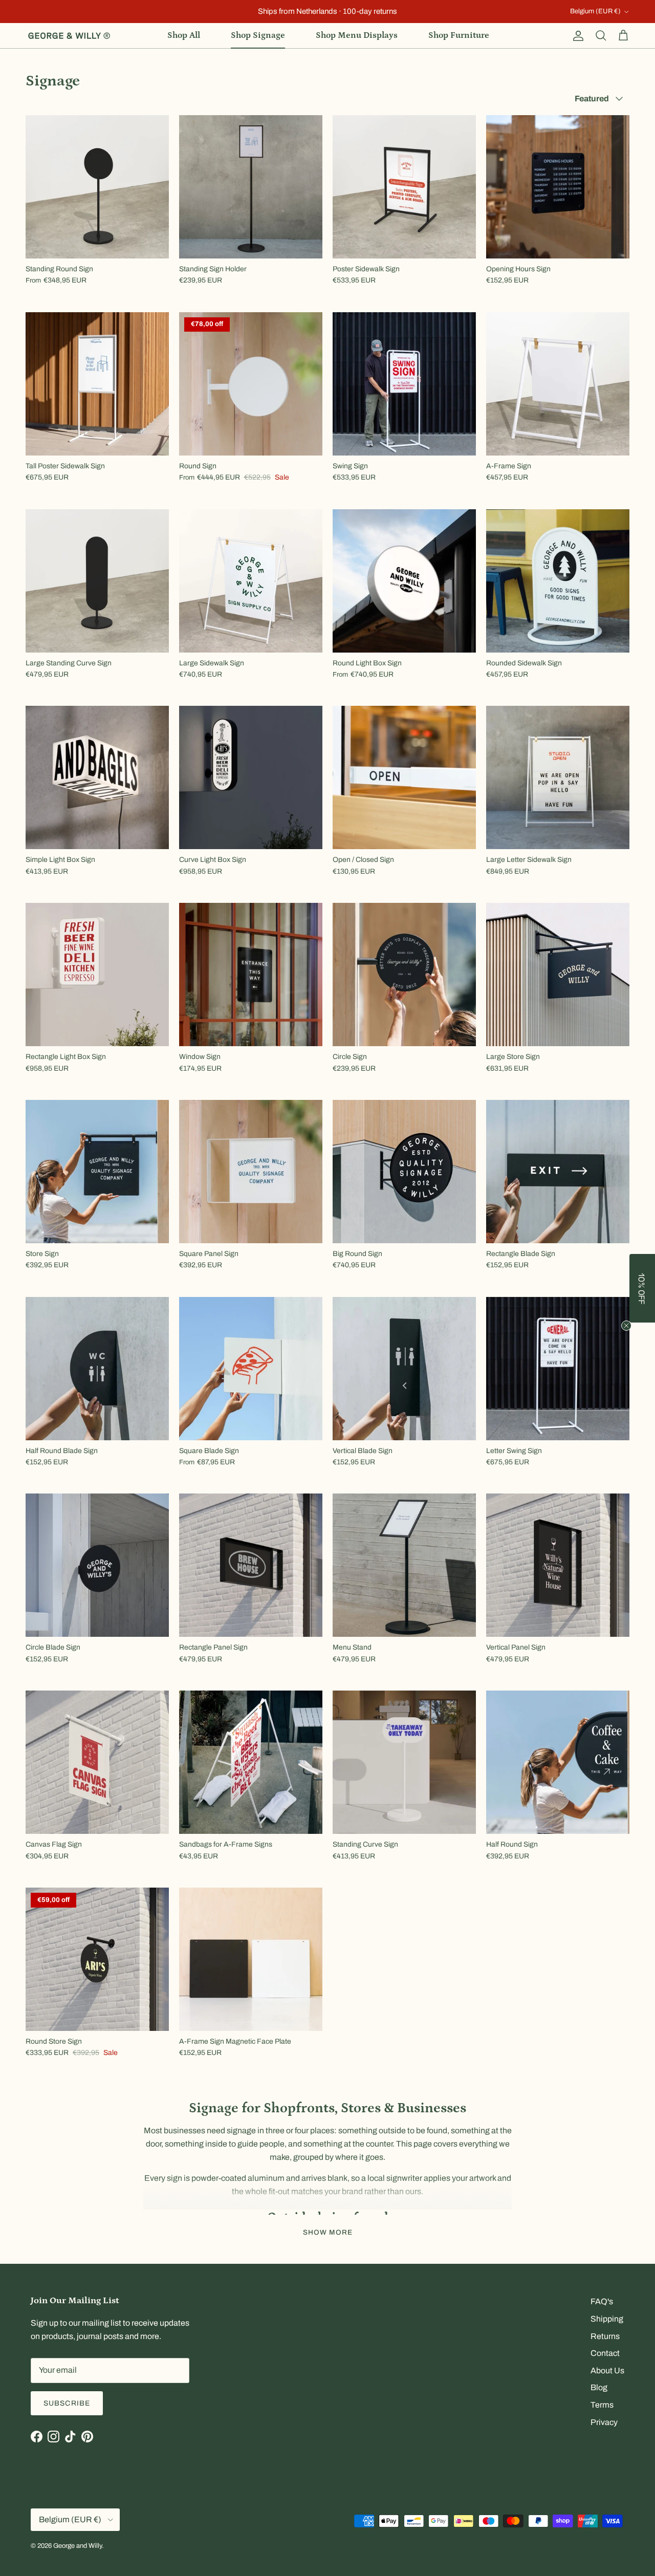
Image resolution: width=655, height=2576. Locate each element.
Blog (599, 2387)
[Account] (576, 36)
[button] (642, 1288)
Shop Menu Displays (357, 35)
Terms (602, 2405)
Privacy (604, 2422)
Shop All (184, 35)
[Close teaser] (626, 1326)
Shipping (607, 2319)
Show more (328, 2232)
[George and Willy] (69, 36)
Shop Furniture (459, 35)
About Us (607, 2371)
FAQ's (602, 2301)
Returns (605, 2336)
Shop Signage (258, 35)
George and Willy (78, 2546)
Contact (605, 2353)
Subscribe (67, 2403)
